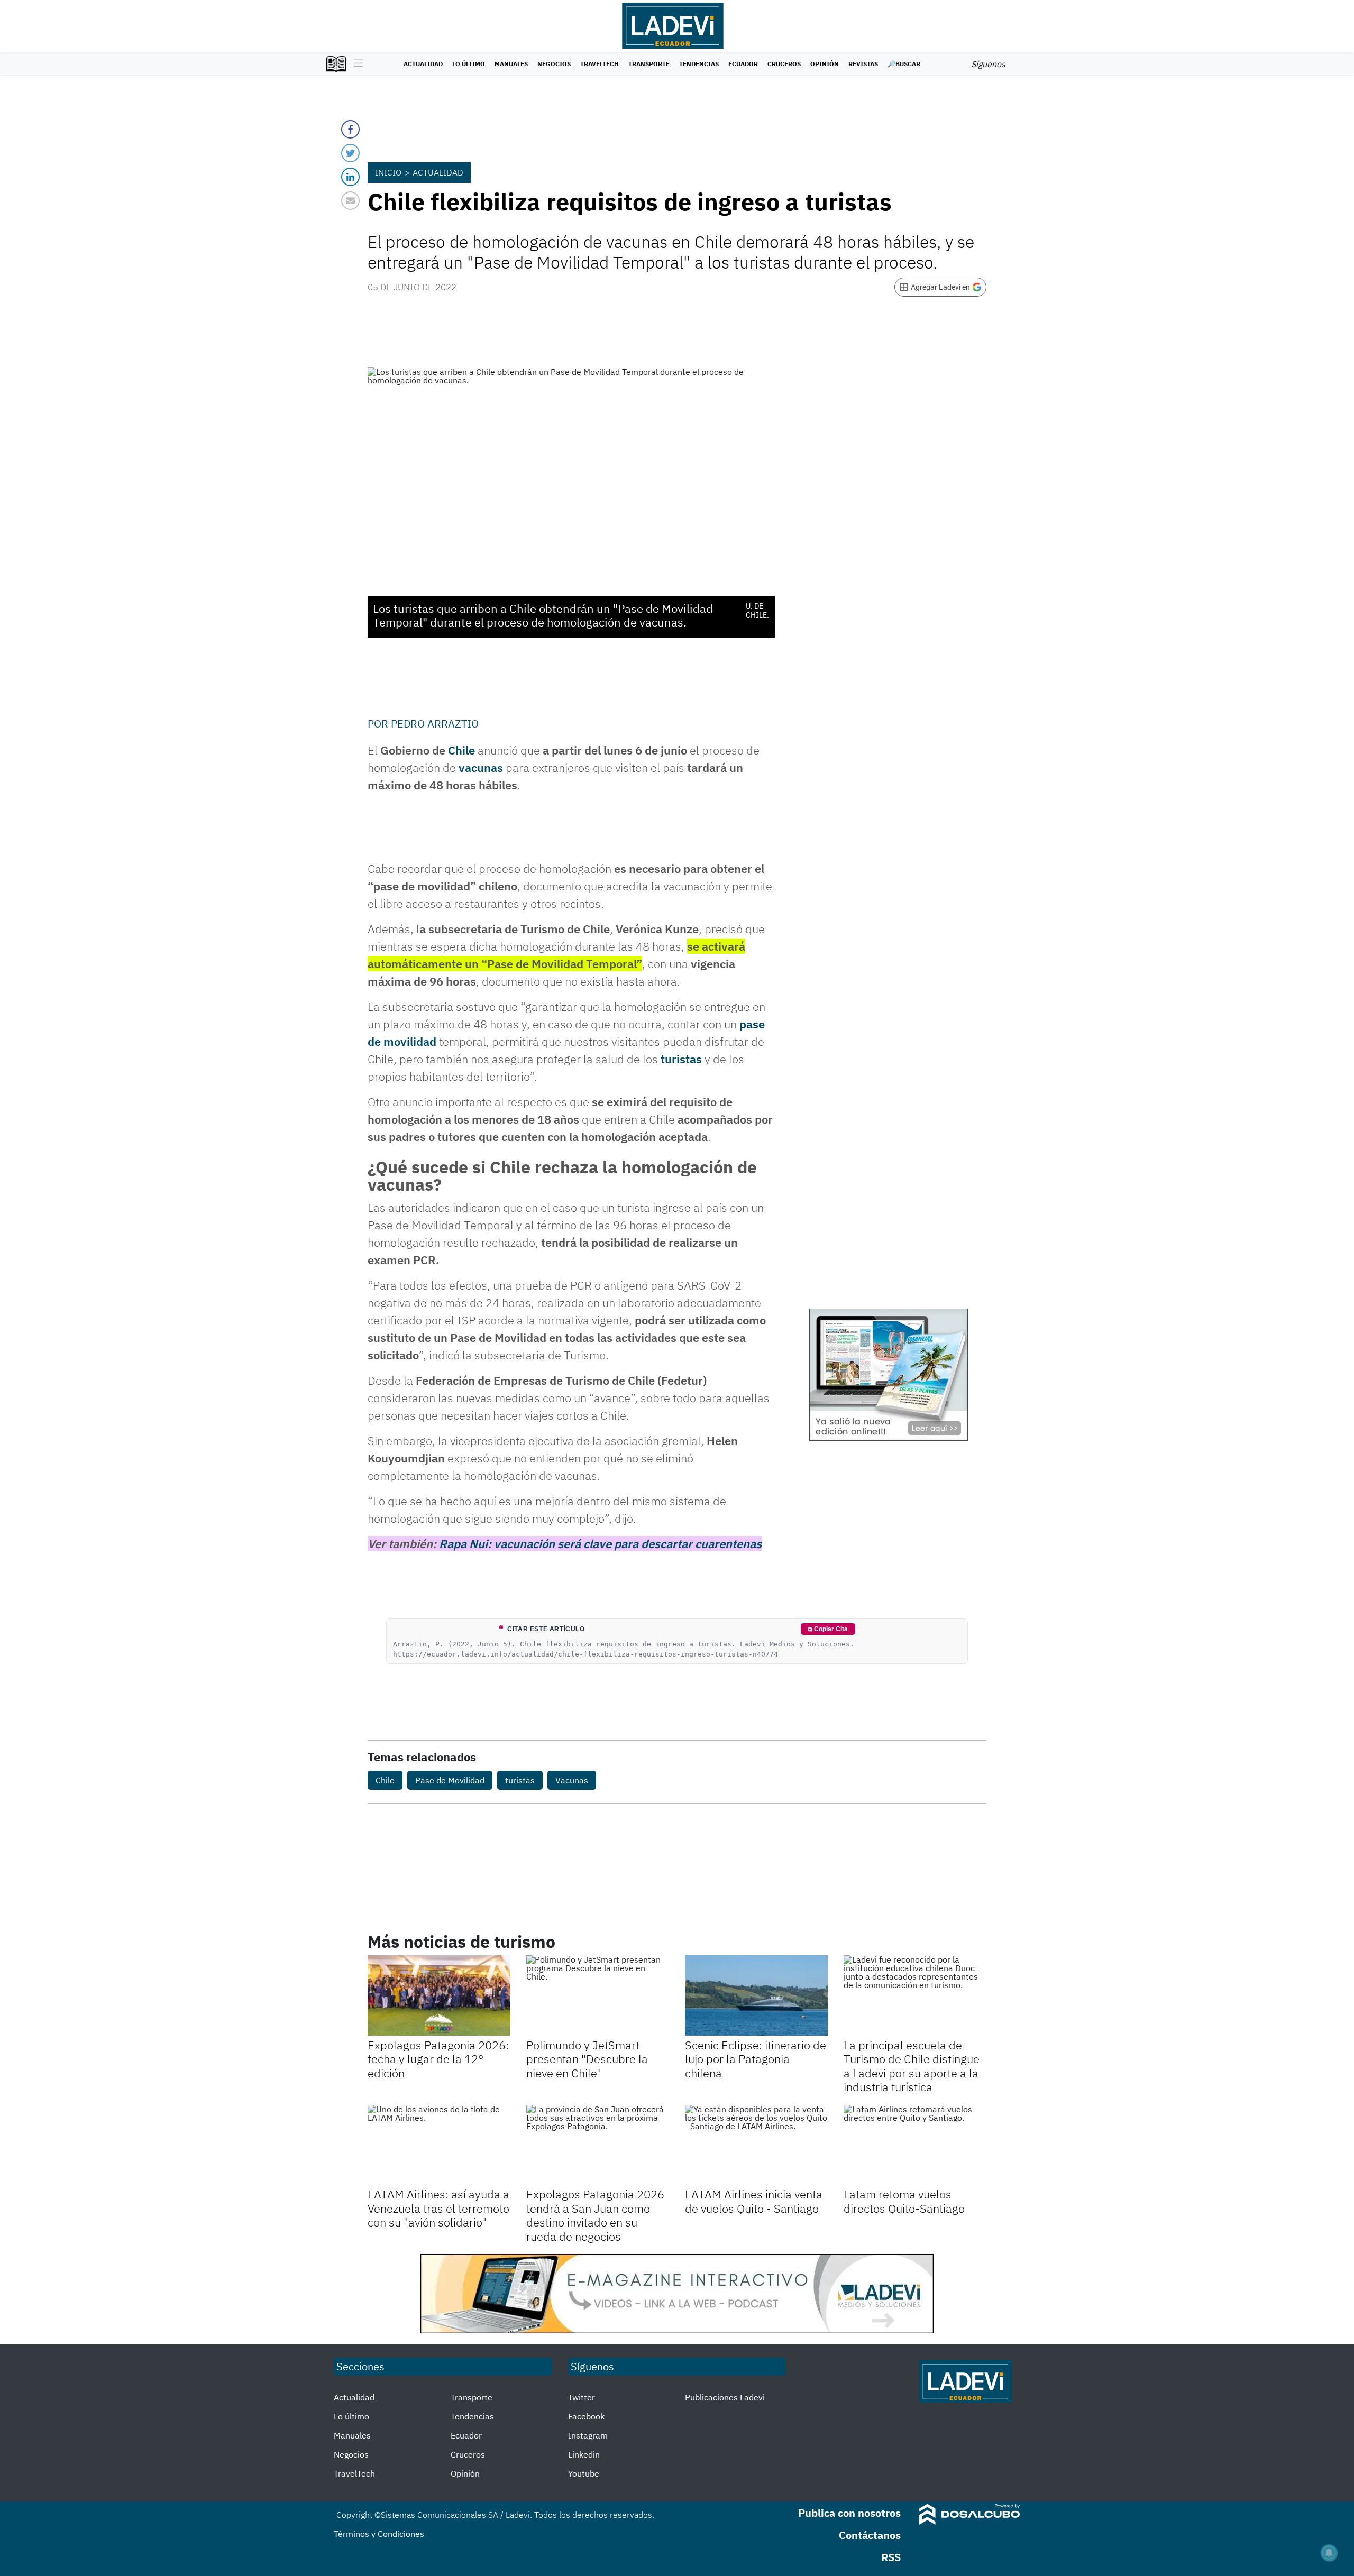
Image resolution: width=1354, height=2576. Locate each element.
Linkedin (584, 2454)
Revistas (863, 64)
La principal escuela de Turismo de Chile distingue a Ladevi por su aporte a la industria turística (912, 2066)
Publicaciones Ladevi (725, 2397)
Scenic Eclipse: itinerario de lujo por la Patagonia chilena (756, 2059)
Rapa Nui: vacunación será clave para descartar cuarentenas (600, 1544)
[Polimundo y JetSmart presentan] (598, 1995)
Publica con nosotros (849, 2513)
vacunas (481, 767)
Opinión (825, 64)
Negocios (554, 64)
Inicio (388, 172)
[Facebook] (350, 129)
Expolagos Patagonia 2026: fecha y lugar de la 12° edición (438, 2059)
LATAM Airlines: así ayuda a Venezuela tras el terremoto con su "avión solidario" (438, 2208)
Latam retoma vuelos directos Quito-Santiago (904, 2201)
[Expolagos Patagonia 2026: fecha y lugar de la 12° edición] (439, 1995)
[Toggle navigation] (356, 64)
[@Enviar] (350, 201)
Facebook (586, 2416)
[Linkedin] (350, 177)
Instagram (588, 2435)
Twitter (582, 2397)
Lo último (469, 64)
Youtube (584, 2473)
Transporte (649, 64)
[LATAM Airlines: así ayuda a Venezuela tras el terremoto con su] (439, 2145)
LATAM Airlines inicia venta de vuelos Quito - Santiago (754, 2201)
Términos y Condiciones (379, 2534)
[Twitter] (350, 153)
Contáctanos (870, 2535)
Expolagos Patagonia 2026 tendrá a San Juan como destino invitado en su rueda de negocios (595, 2215)
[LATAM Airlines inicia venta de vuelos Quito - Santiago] (756, 2145)
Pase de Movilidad (450, 1780)
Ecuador (743, 64)
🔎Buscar (904, 64)
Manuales (511, 64)
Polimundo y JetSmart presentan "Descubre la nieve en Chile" (587, 2059)
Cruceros (784, 64)
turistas (681, 1059)
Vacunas (572, 1780)
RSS (891, 2557)
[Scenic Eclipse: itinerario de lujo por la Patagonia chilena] (756, 1995)
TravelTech (600, 64)
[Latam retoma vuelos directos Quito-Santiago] (915, 2145)
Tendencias (699, 64)
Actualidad (423, 64)
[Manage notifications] (1329, 2553)
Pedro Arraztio (435, 724)
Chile (461, 750)
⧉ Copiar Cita (828, 1629)
